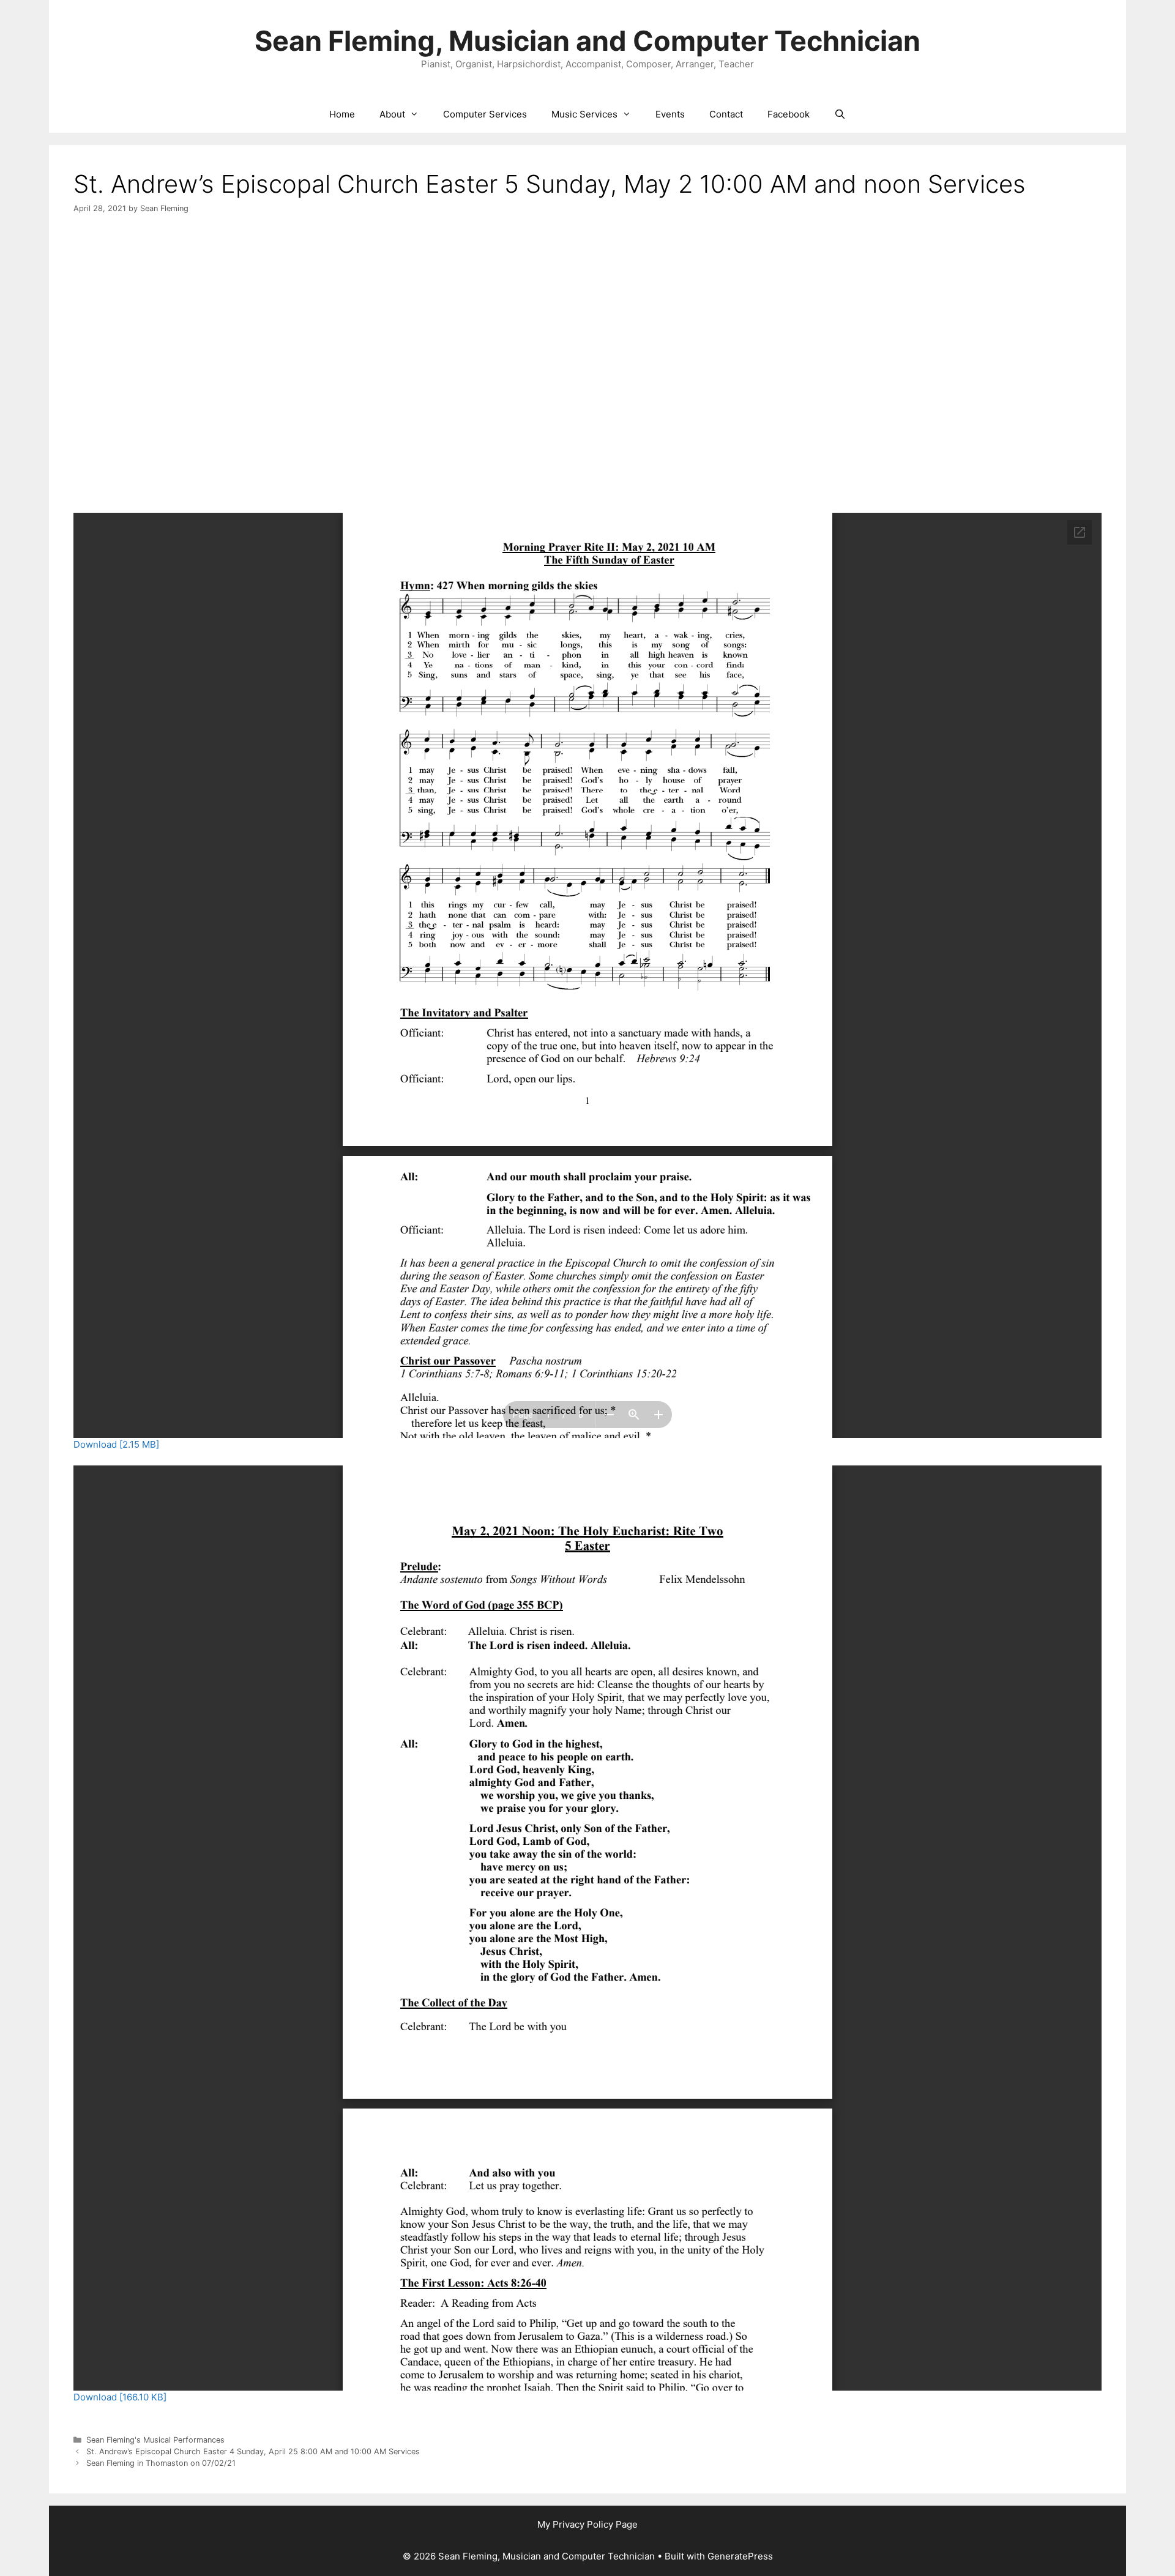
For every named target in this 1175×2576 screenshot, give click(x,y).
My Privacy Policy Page (587, 2524)
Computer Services (485, 114)
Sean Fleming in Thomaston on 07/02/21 (161, 2463)
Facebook (789, 114)
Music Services (584, 114)
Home (342, 114)
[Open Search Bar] (840, 114)
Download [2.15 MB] (116, 1444)
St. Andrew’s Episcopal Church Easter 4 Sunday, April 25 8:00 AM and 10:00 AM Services (253, 2451)
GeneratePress (740, 2556)
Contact (726, 114)
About (392, 114)
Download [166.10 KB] (120, 2397)
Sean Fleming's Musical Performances (155, 2440)
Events (670, 114)
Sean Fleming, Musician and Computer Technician (587, 41)
